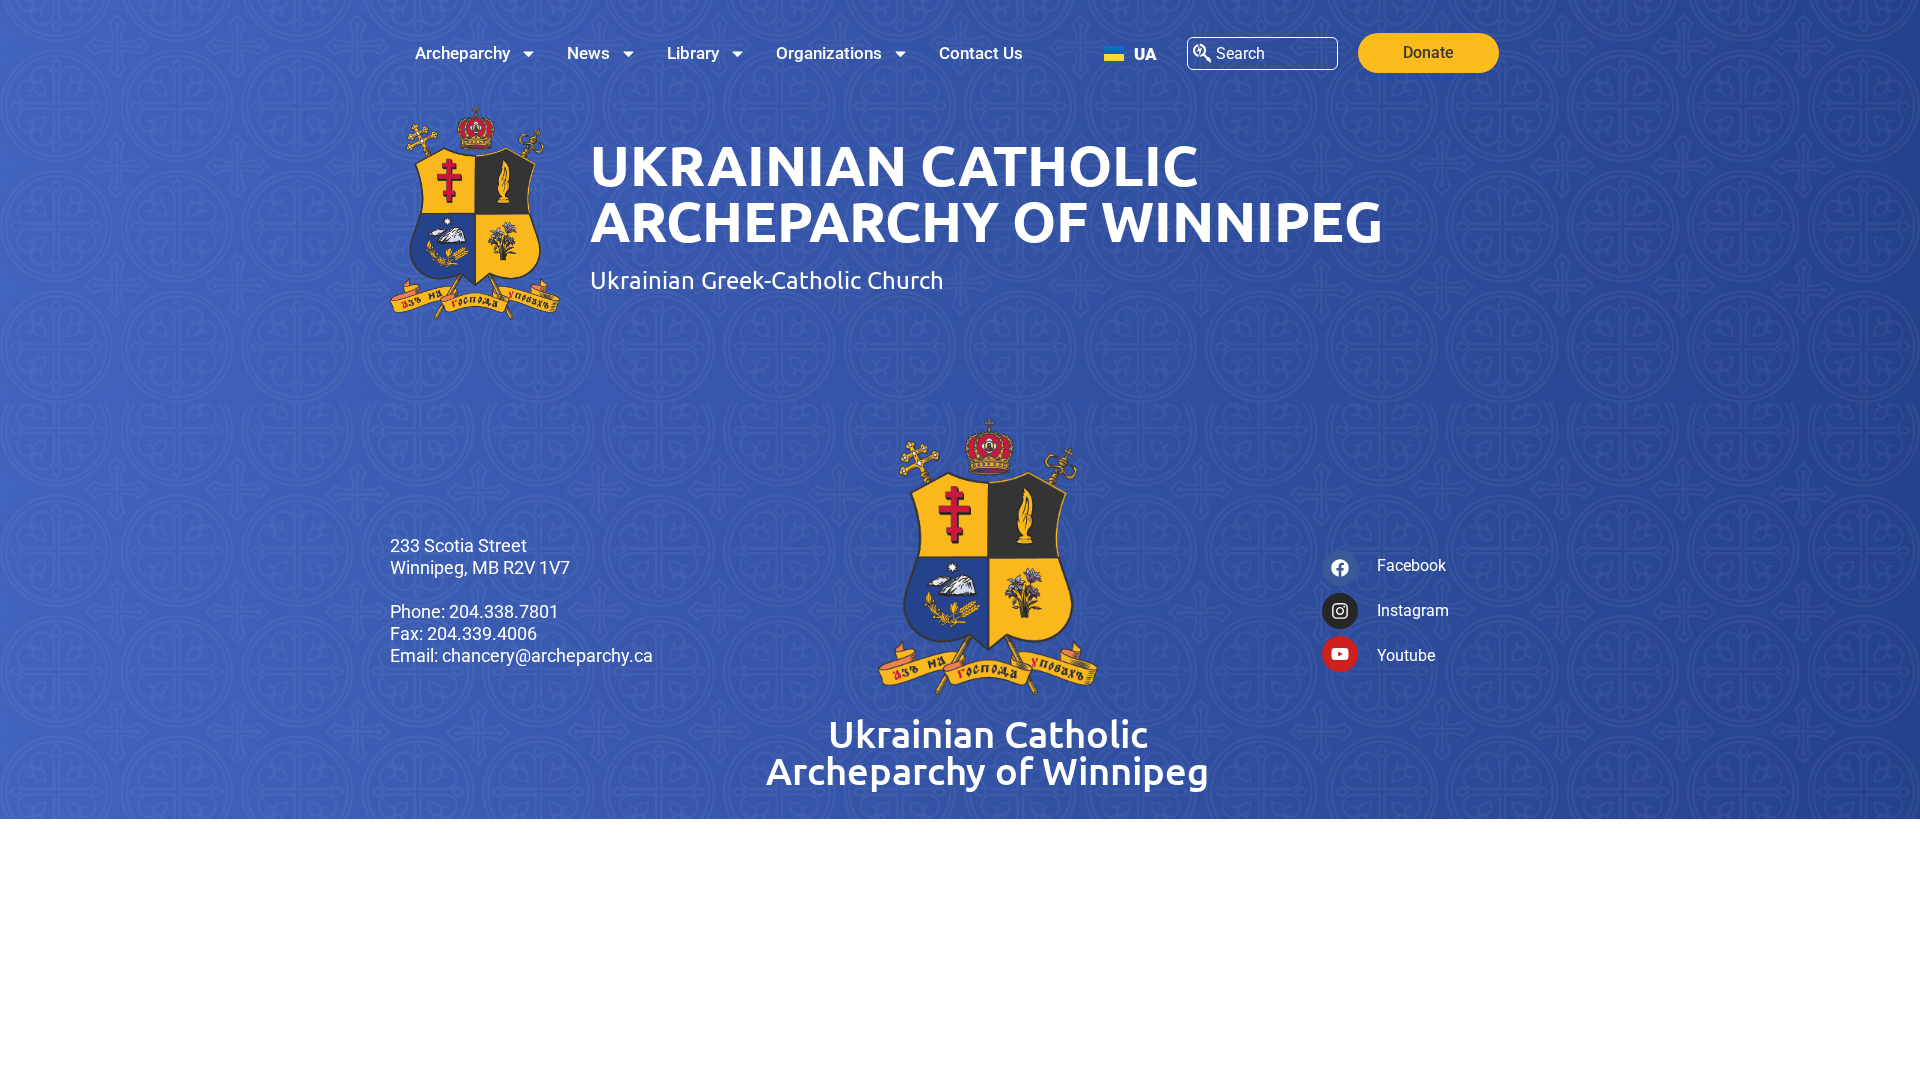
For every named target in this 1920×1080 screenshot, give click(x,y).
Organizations (829, 53)
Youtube (1406, 655)
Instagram (1413, 610)
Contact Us (981, 53)
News (588, 53)
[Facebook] (1340, 568)
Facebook (1411, 565)
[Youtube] (1340, 654)
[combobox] (1262, 53)
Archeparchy (462, 53)
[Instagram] (1340, 611)
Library (693, 53)
